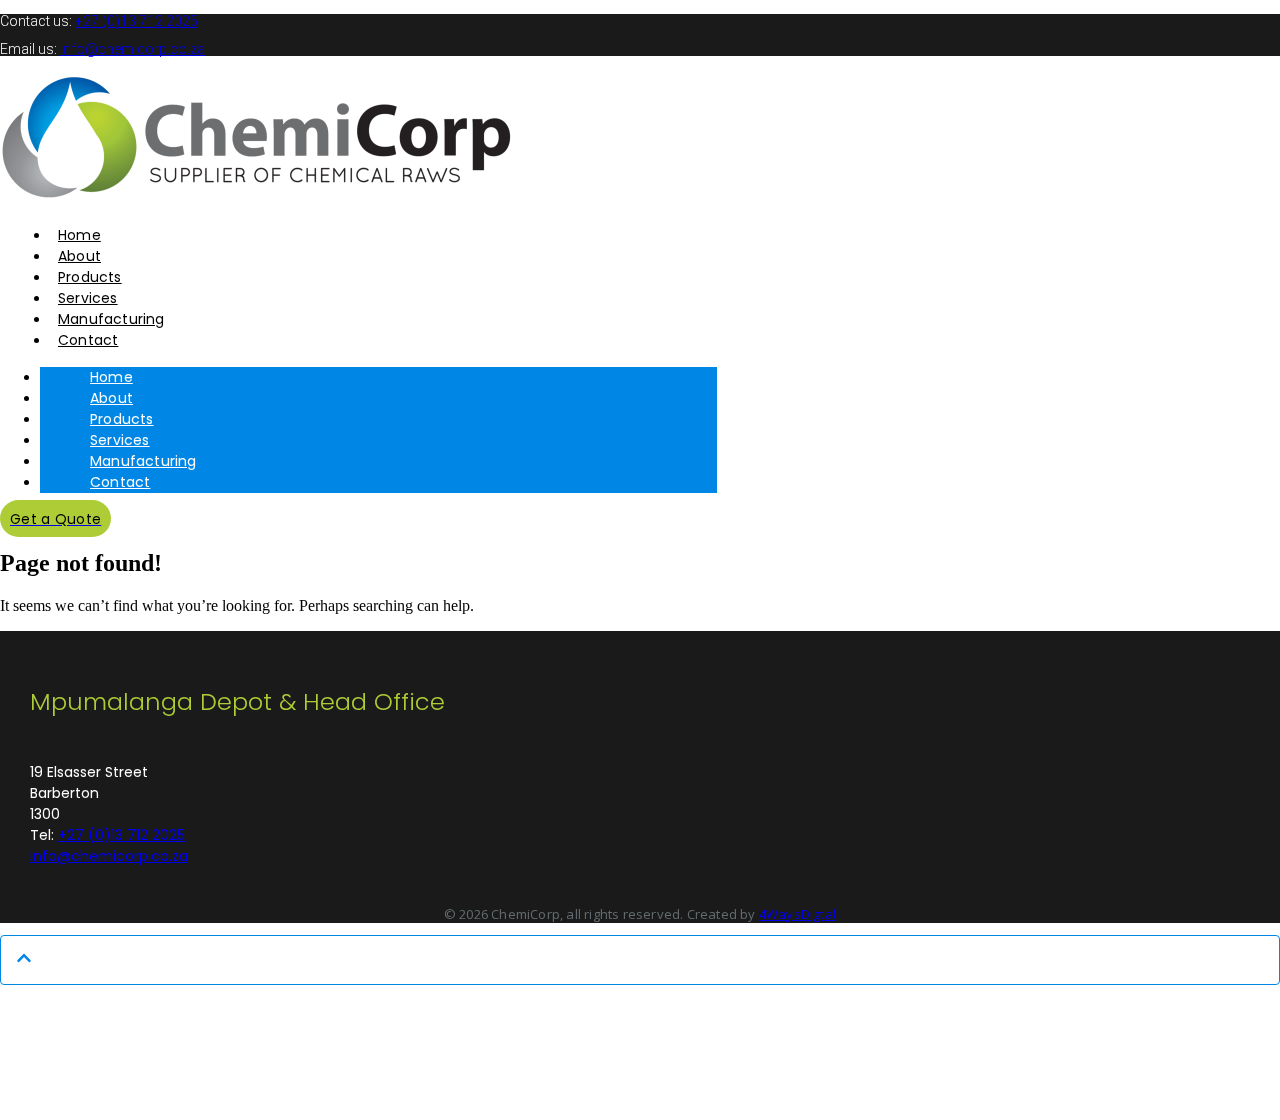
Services (120, 440)
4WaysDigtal (797, 914)
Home (111, 377)
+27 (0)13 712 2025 (136, 21)
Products (122, 419)
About (111, 398)
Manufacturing (143, 461)
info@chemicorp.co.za (132, 49)
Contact (120, 482)
